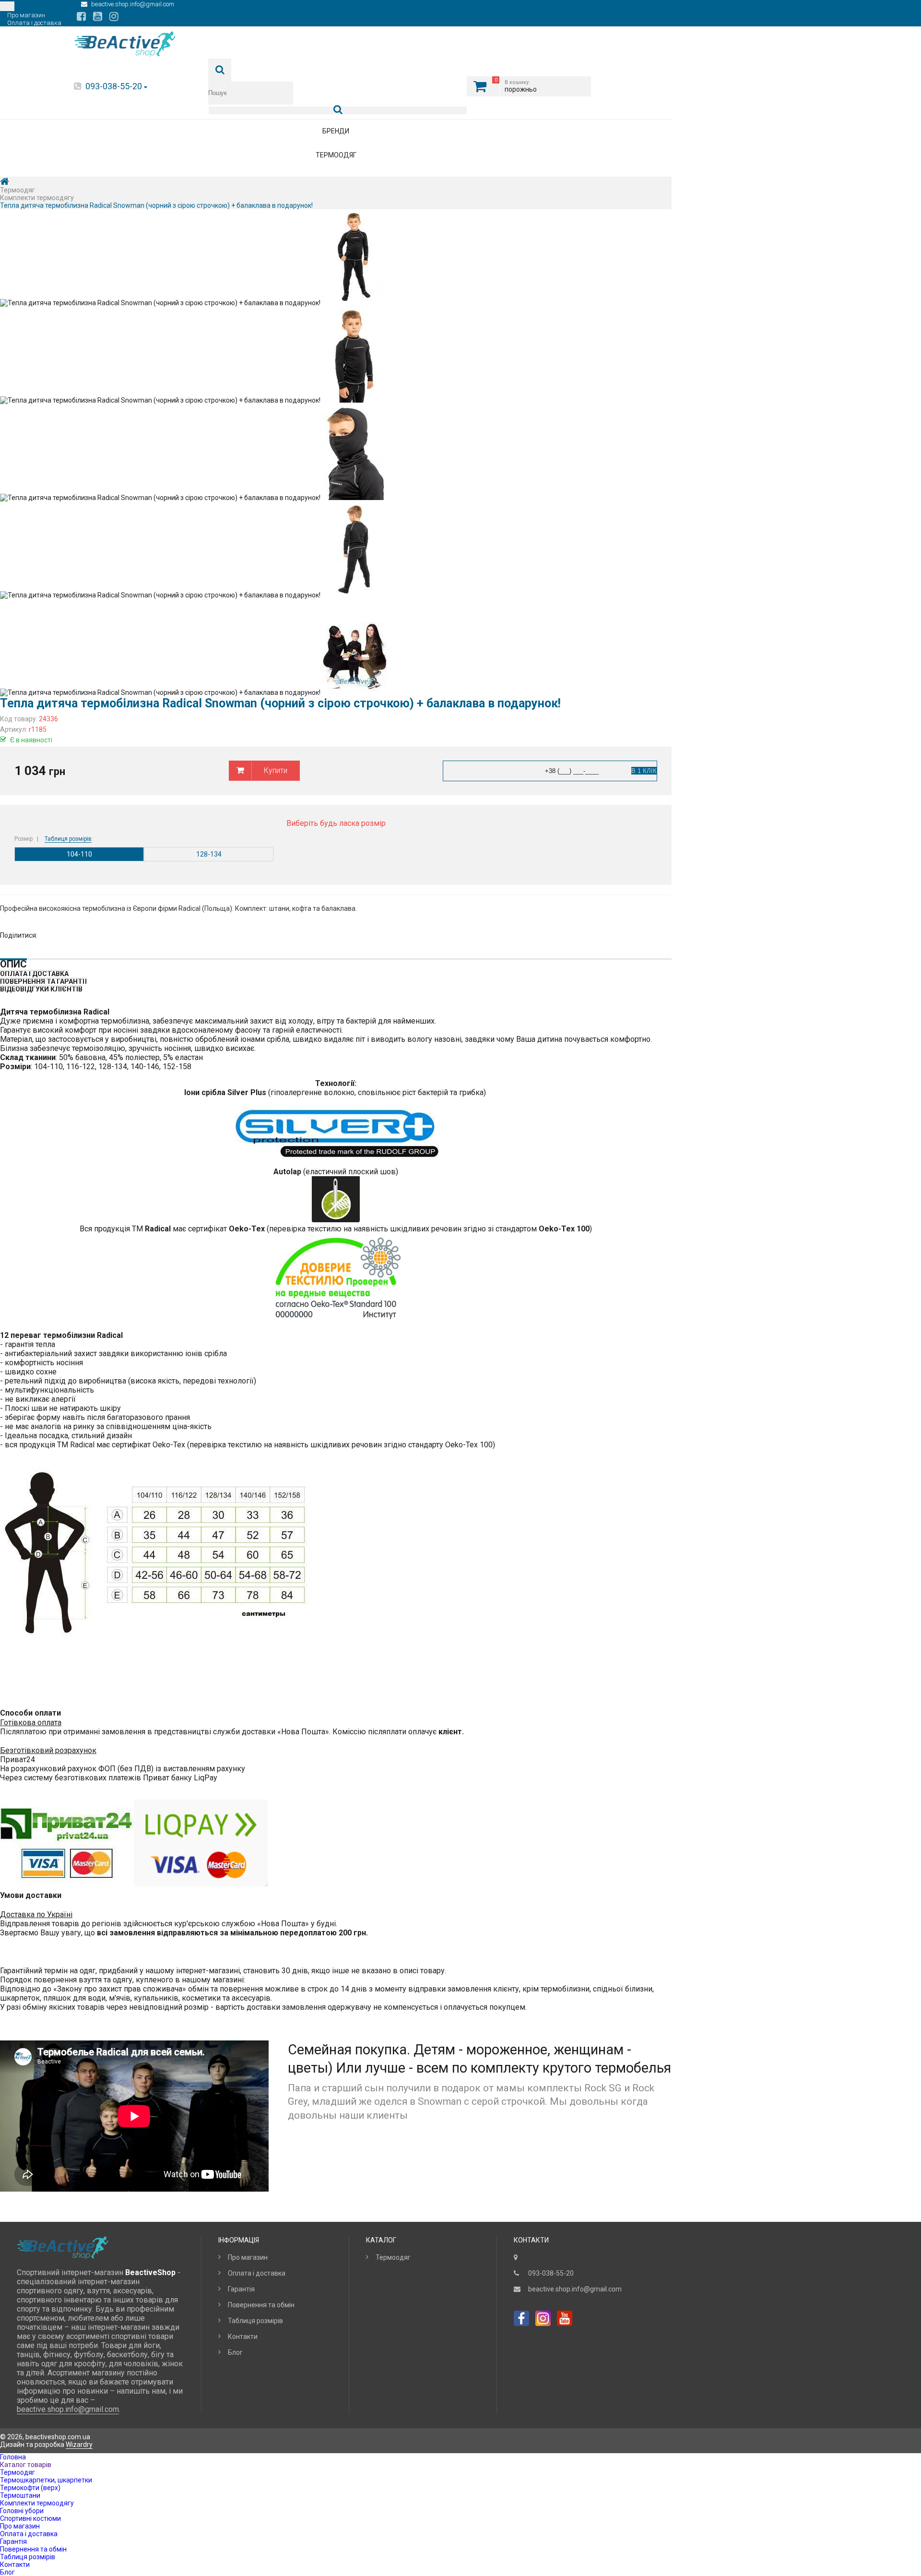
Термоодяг (336, 155)
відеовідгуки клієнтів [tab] (41, 989)
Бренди (336, 131)
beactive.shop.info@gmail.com (575, 2289)
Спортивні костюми (30, 2518)
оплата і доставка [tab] (34, 974)
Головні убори (22, 2511)
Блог (235, 2352)
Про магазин (248, 2257)
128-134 (209, 854)
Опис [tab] (13, 964)
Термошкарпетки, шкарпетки (46, 2480)
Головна (13, 2457)
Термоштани (20, 2495)
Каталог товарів (26, 2465)
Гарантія (241, 2289)
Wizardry (79, 2445)
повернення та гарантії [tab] (43, 981)
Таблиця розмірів (68, 839)
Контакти (243, 2337)
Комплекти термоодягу (37, 2503)
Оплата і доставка (257, 2273)
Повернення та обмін (261, 2305)
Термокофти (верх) (30, 2488)
